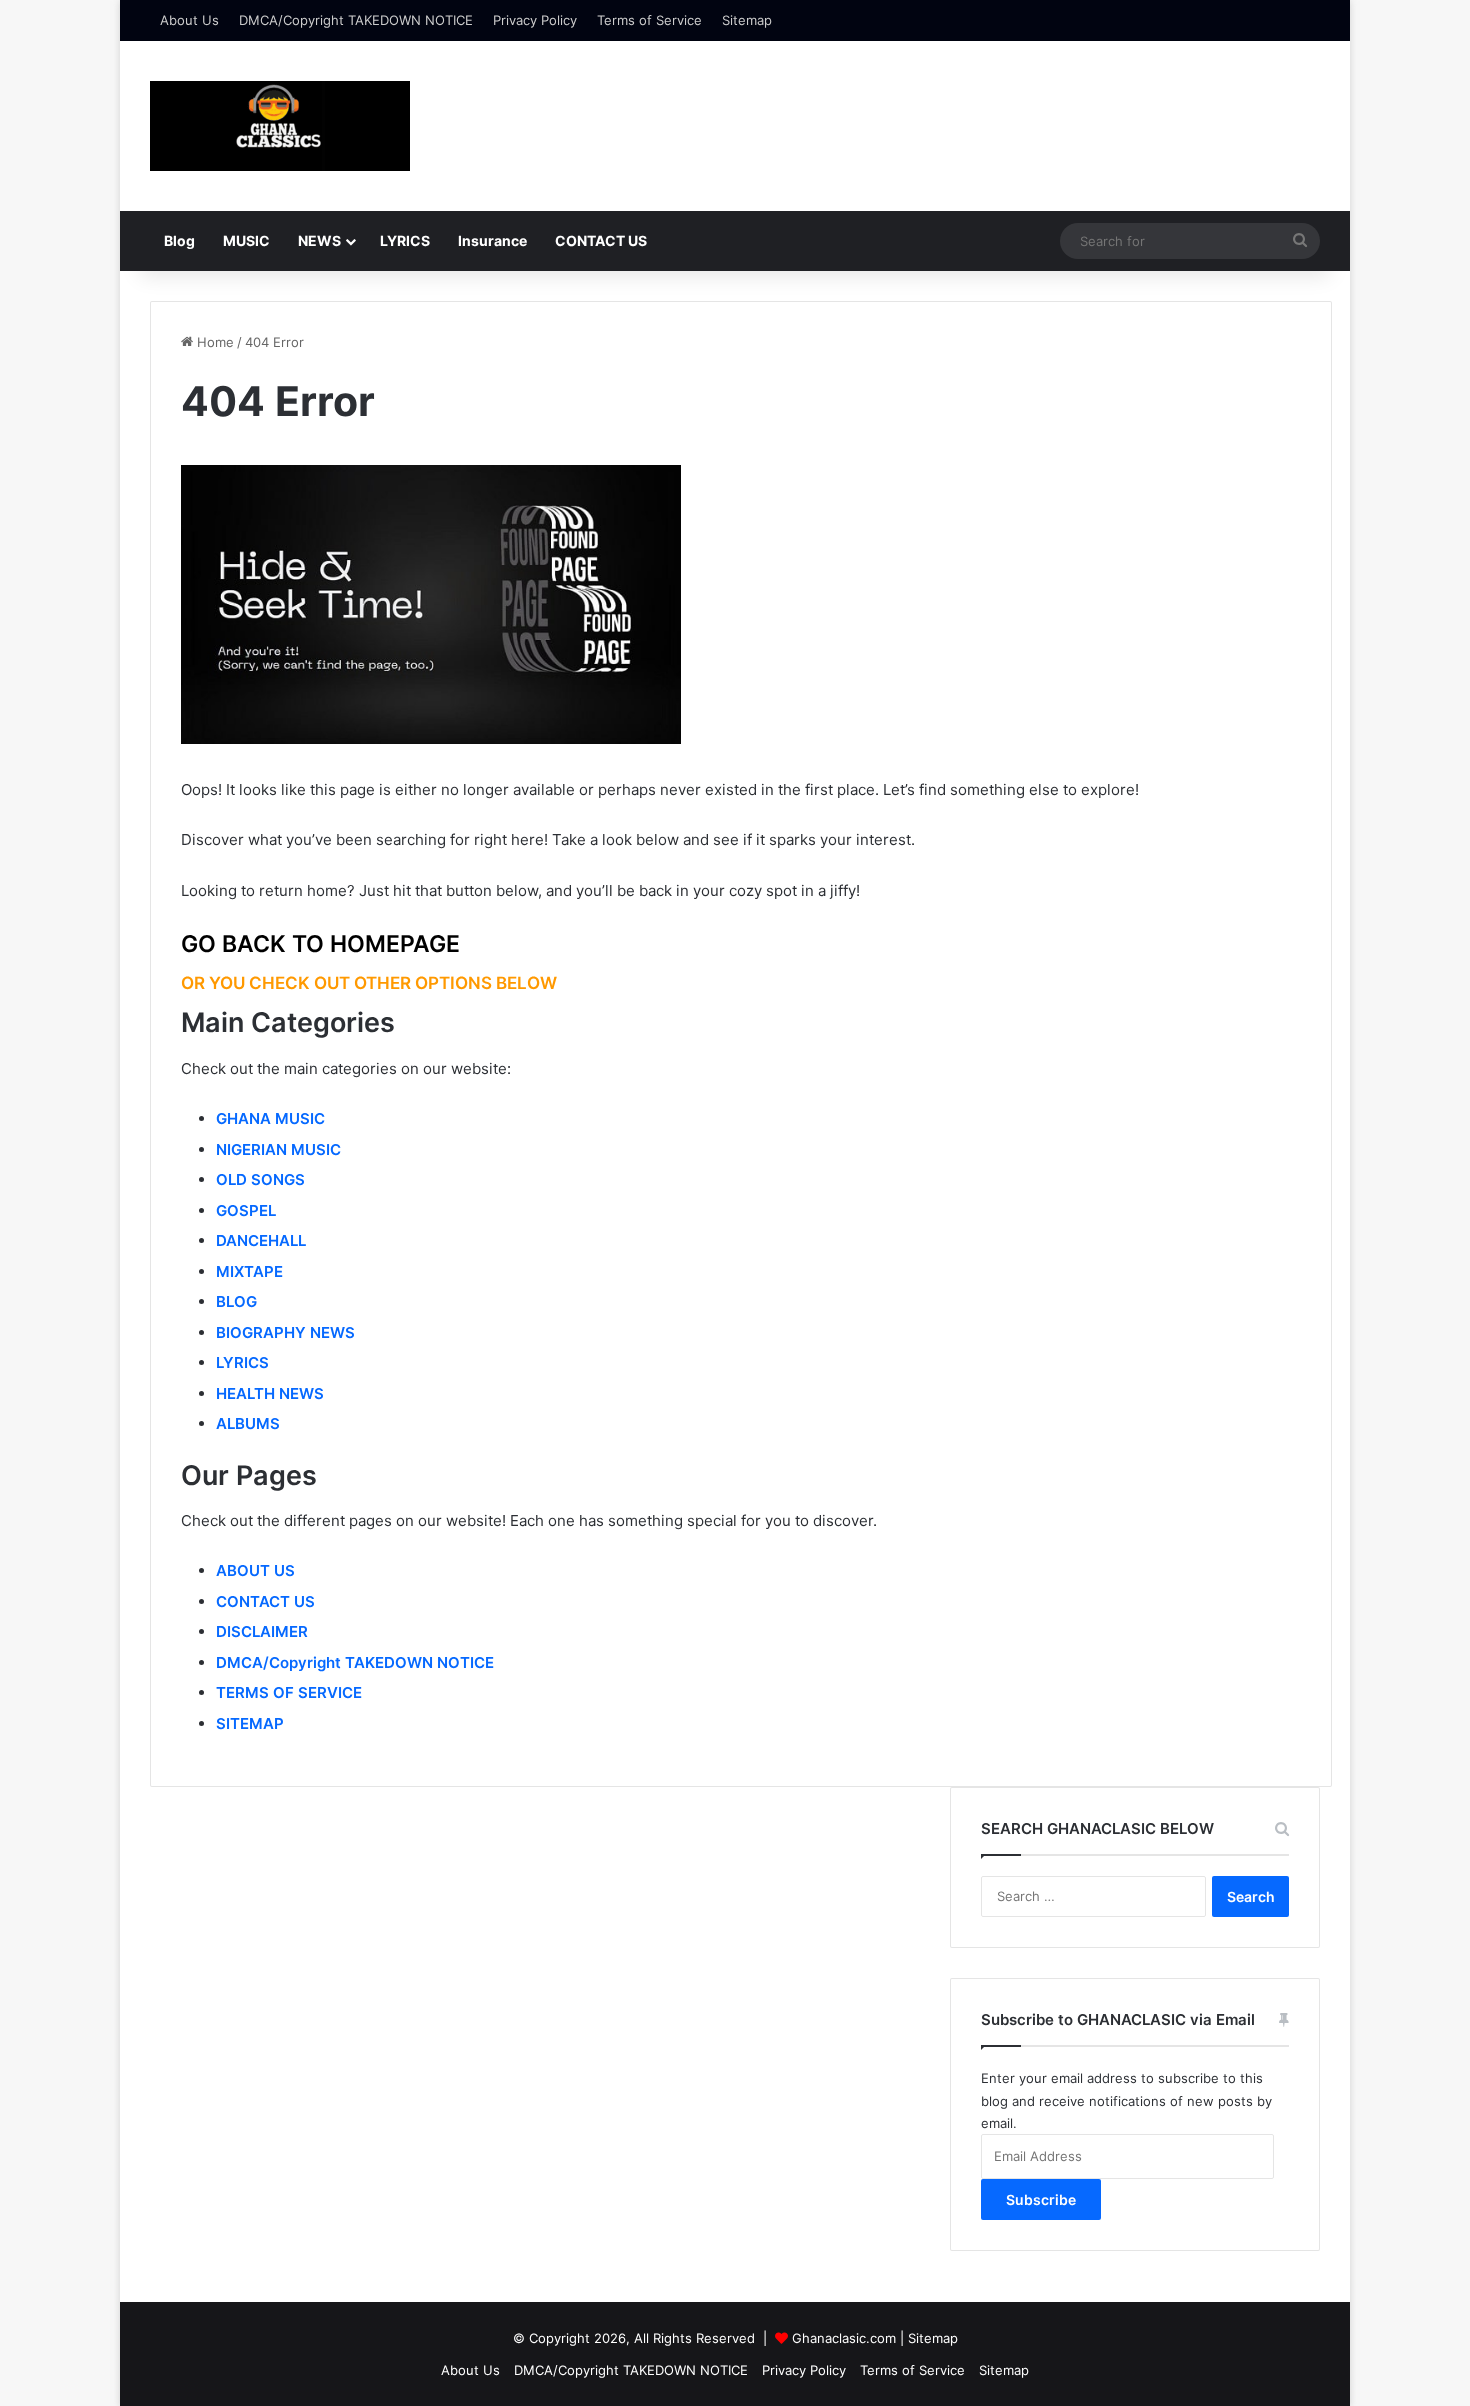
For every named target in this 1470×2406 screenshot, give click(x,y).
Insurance (492, 240)
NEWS (319, 240)
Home (213, 342)
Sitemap (747, 20)
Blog (179, 240)
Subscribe (1041, 2199)
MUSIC (246, 240)
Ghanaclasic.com (844, 2338)
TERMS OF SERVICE (289, 1692)
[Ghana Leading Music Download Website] (280, 126)
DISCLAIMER (262, 1631)
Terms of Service (649, 20)
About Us (189, 20)
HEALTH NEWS (270, 1393)
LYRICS (405, 240)
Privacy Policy (535, 20)
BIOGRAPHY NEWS (285, 1332)
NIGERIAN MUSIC (278, 1149)
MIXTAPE (249, 1271)
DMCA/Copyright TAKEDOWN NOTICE (356, 20)
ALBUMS (248, 1423)
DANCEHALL (261, 1240)
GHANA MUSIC (270, 1118)
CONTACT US (601, 240)
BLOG (236, 1301)
